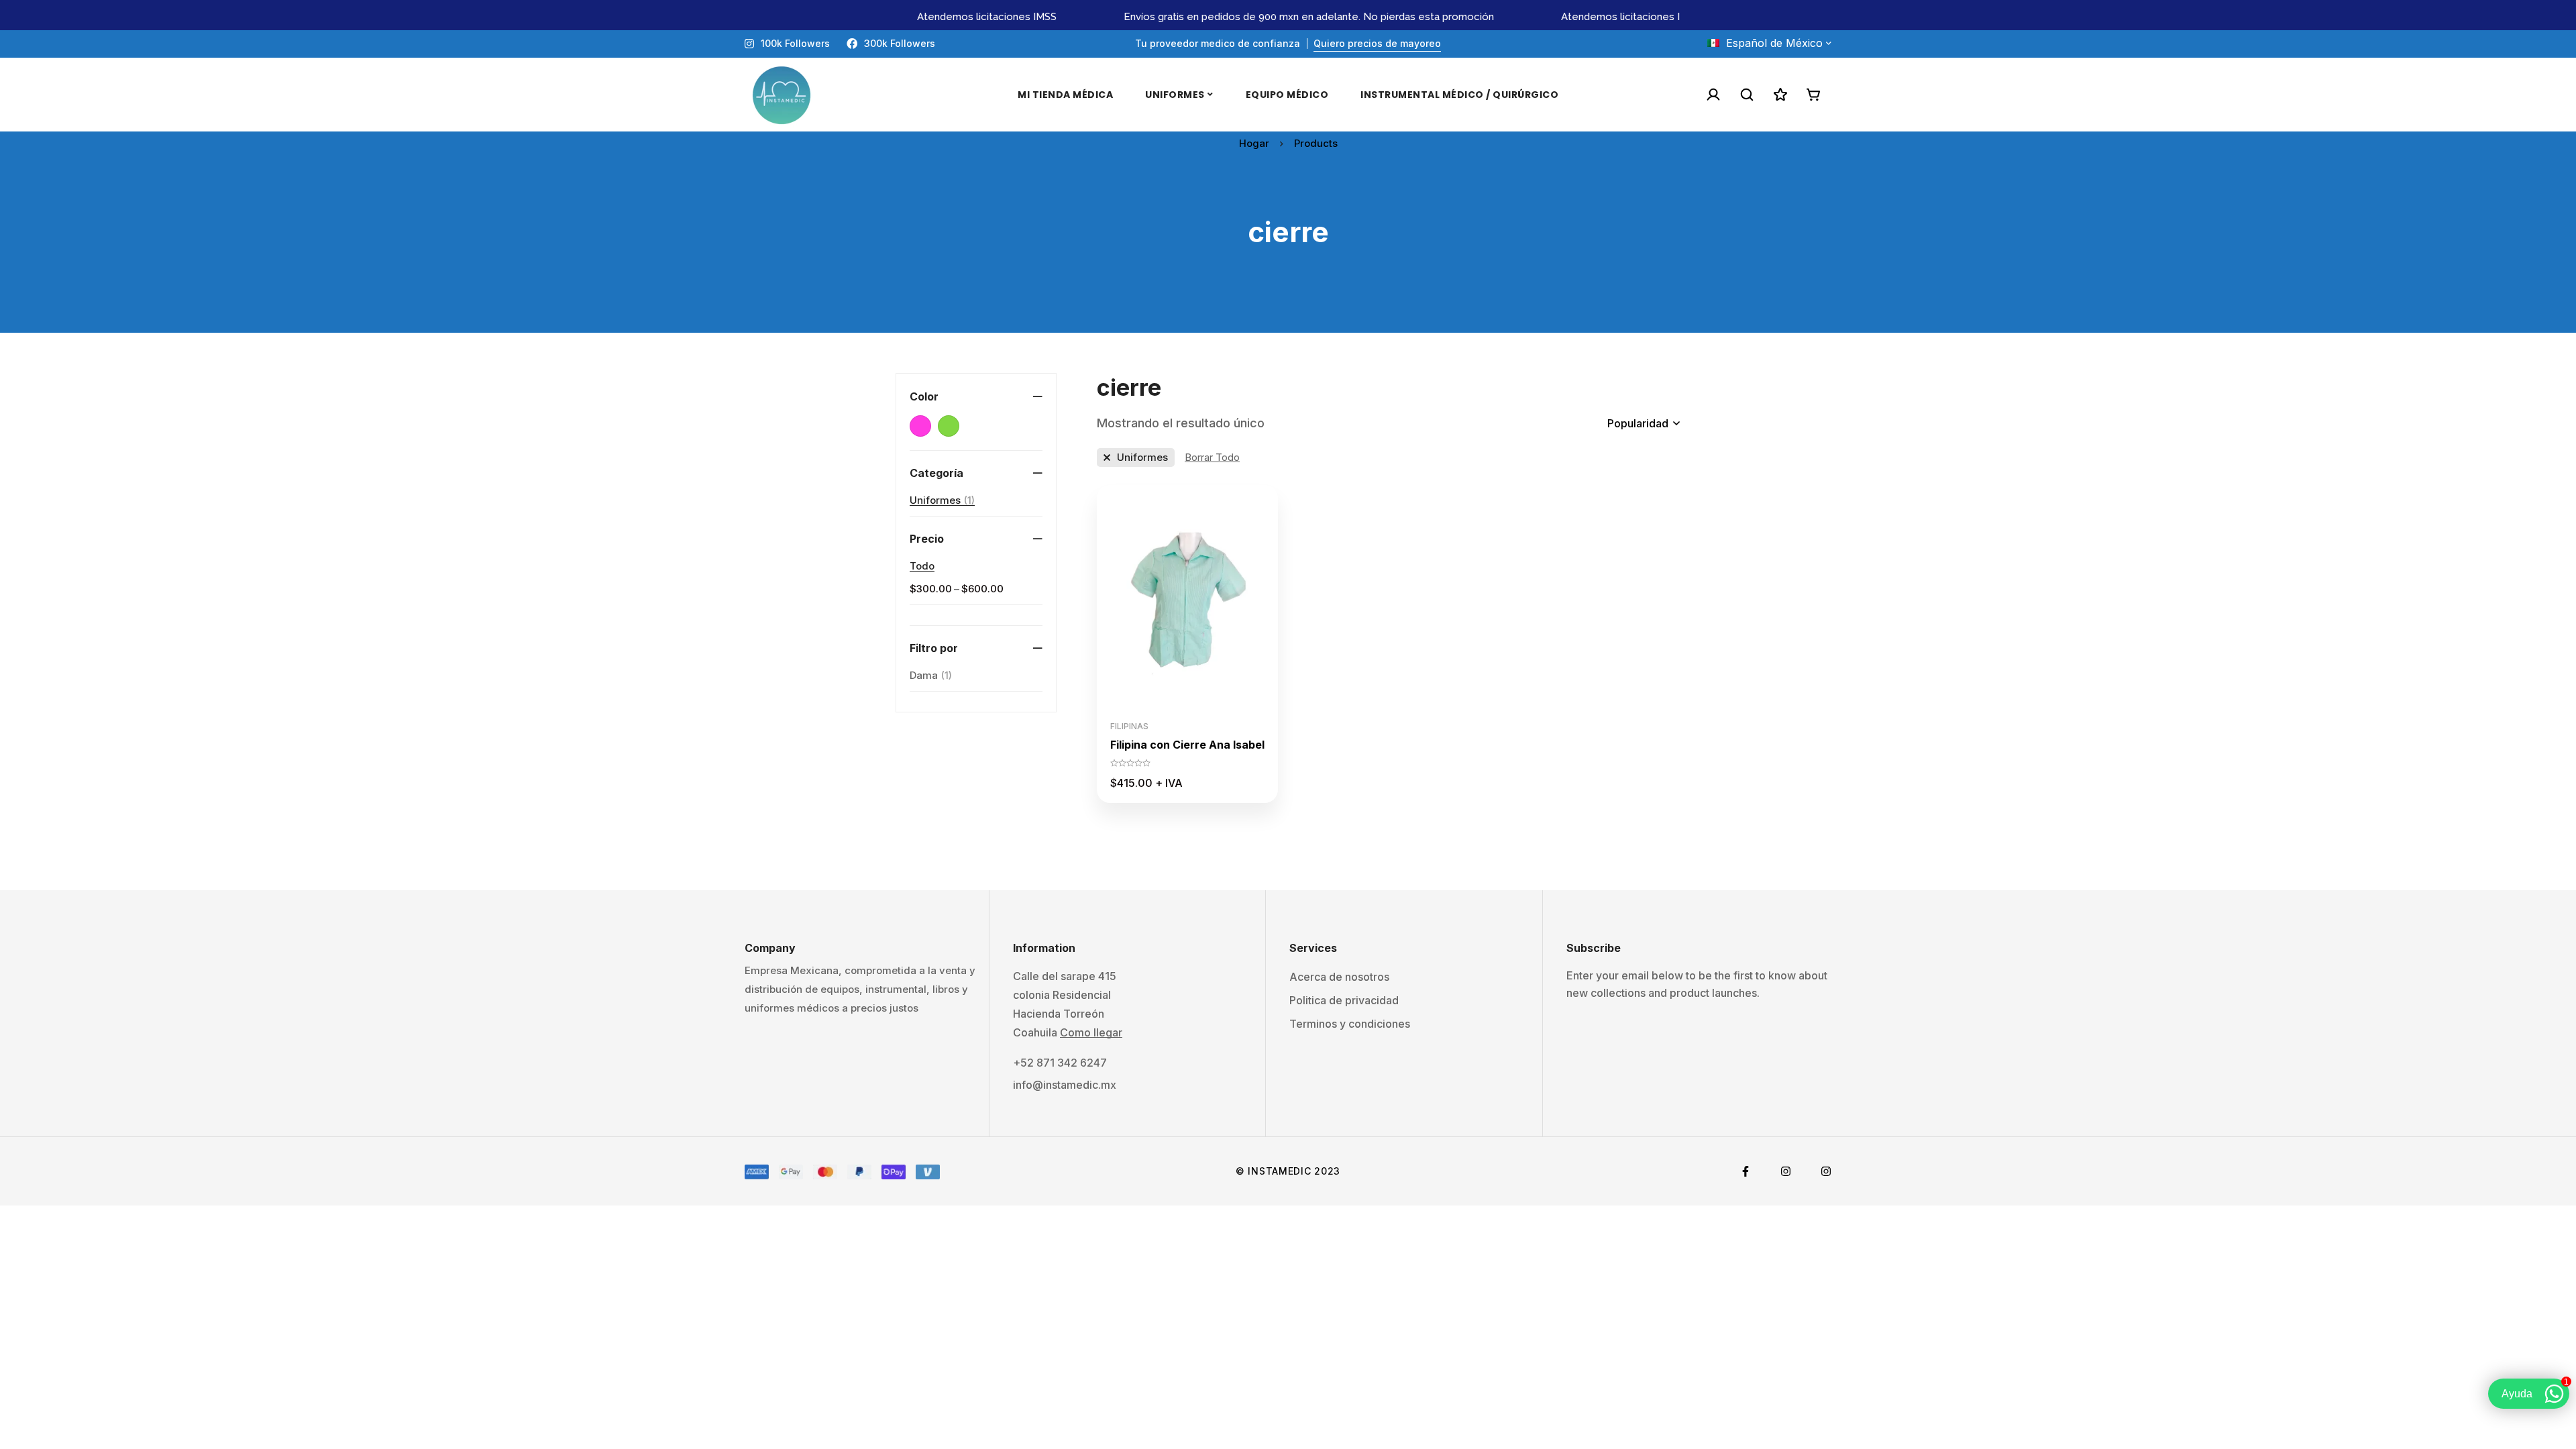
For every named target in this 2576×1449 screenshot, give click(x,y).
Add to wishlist (1188, 699)
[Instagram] (1786, 1171)
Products (1316, 143)
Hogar (1254, 143)
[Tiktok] (1826, 1171)
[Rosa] (920, 426)
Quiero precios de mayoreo (1377, 43)
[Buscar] (1747, 95)
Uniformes (942, 500)
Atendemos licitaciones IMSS (947, 17)
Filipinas (1129, 726)
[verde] (949, 426)
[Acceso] (1713, 95)
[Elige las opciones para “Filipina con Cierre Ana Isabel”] (1158, 699)
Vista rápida (1218, 699)
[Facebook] (1746, 1171)
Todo (922, 566)
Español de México (1774, 43)
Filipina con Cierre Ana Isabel (1187, 745)
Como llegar (1091, 1032)
